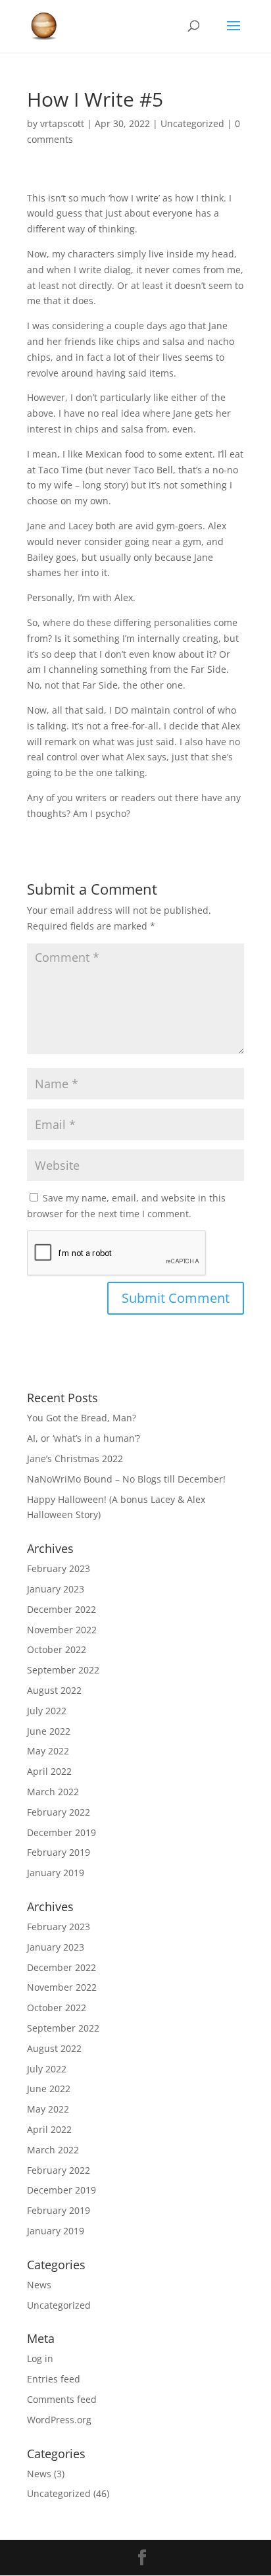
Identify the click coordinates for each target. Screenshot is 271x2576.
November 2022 (62, 1630)
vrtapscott (62, 123)
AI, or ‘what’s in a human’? (84, 1438)
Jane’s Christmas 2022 (75, 1459)
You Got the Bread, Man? (82, 1418)
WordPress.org (59, 2420)
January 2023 (56, 1589)
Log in (40, 2358)
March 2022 (53, 1792)
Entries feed (54, 2379)
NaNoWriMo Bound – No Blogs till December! (126, 1479)
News (39, 2285)
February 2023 (59, 1568)
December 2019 (62, 1832)
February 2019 (59, 1852)
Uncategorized (192, 123)
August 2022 (54, 1690)
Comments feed (62, 2399)
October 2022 (57, 1649)
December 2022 (62, 1609)
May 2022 (48, 1751)
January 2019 (56, 1873)
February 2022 (59, 1812)
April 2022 (49, 1771)
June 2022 (49, 1731)
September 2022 (63, 1670)
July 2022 (47, 1711)
